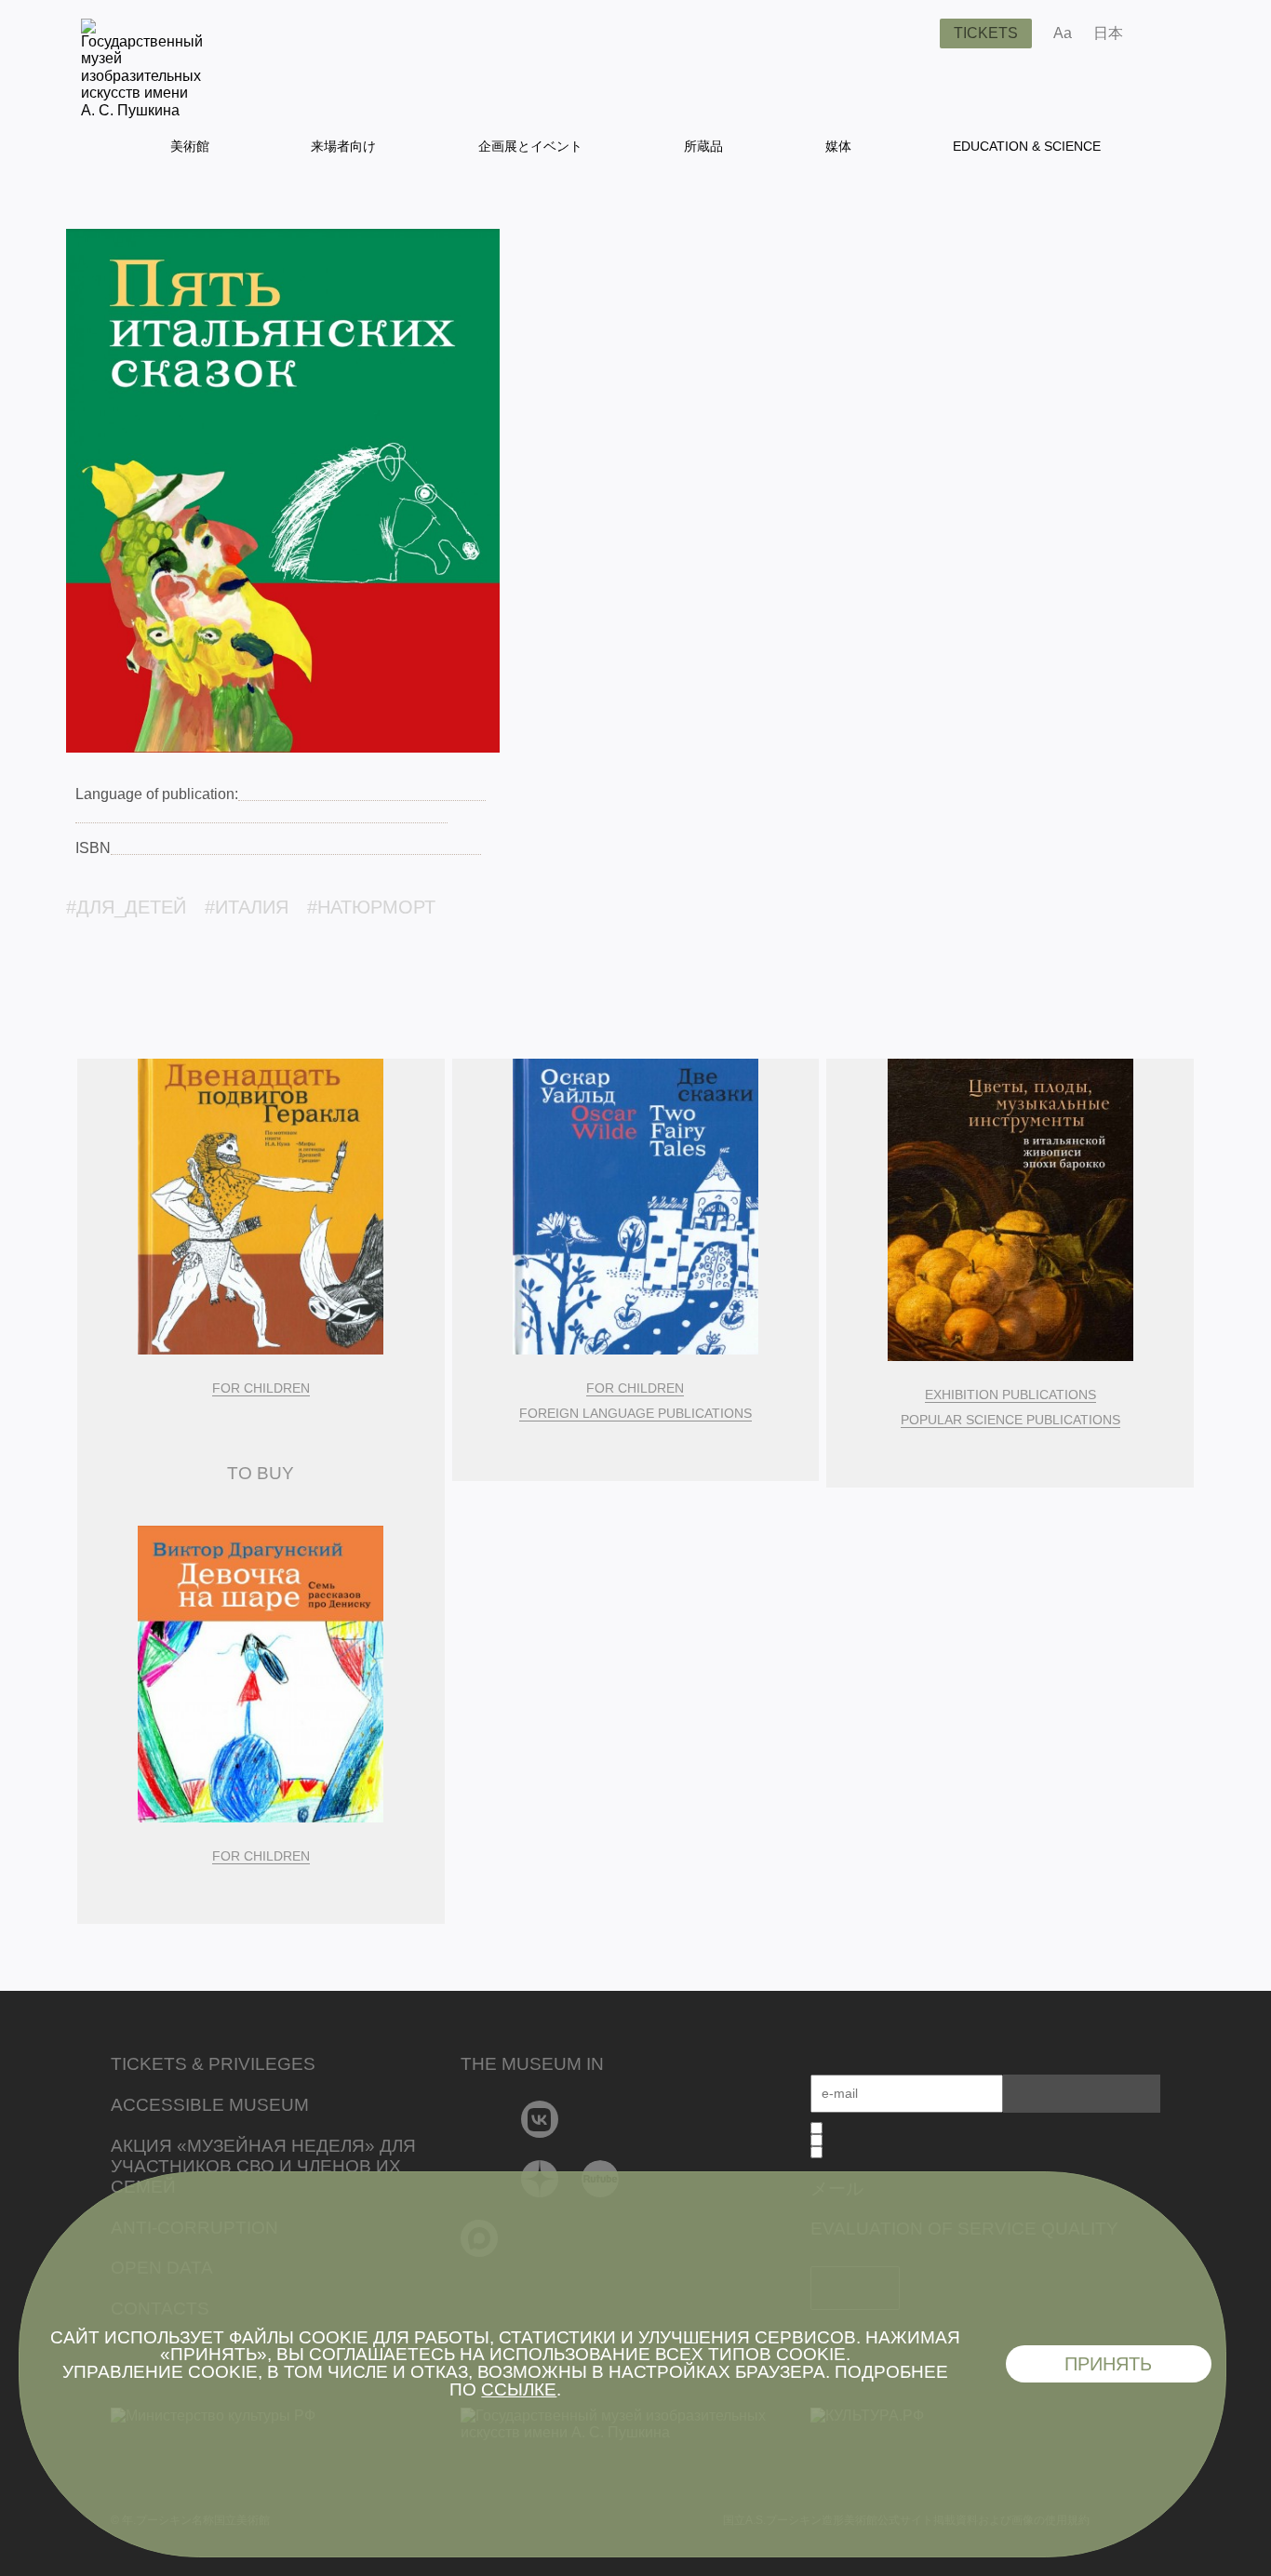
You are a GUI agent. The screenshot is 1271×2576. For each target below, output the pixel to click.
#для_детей (126, 907)
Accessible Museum (210, 2105)
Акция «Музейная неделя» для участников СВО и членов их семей (263, 2166)
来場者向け (343, 146)
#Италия (247, 907)
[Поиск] (911, 33)
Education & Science (1027, 146)
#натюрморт (371, 907)
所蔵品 (703, 146)
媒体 (838, 146)
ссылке (519, 2389)
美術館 (190, 146)
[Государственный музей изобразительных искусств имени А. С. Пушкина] (142, 110)
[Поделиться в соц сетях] (1164, 33)
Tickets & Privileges (213, 2064)
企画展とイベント (530, 146)
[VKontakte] (540, 2119)
